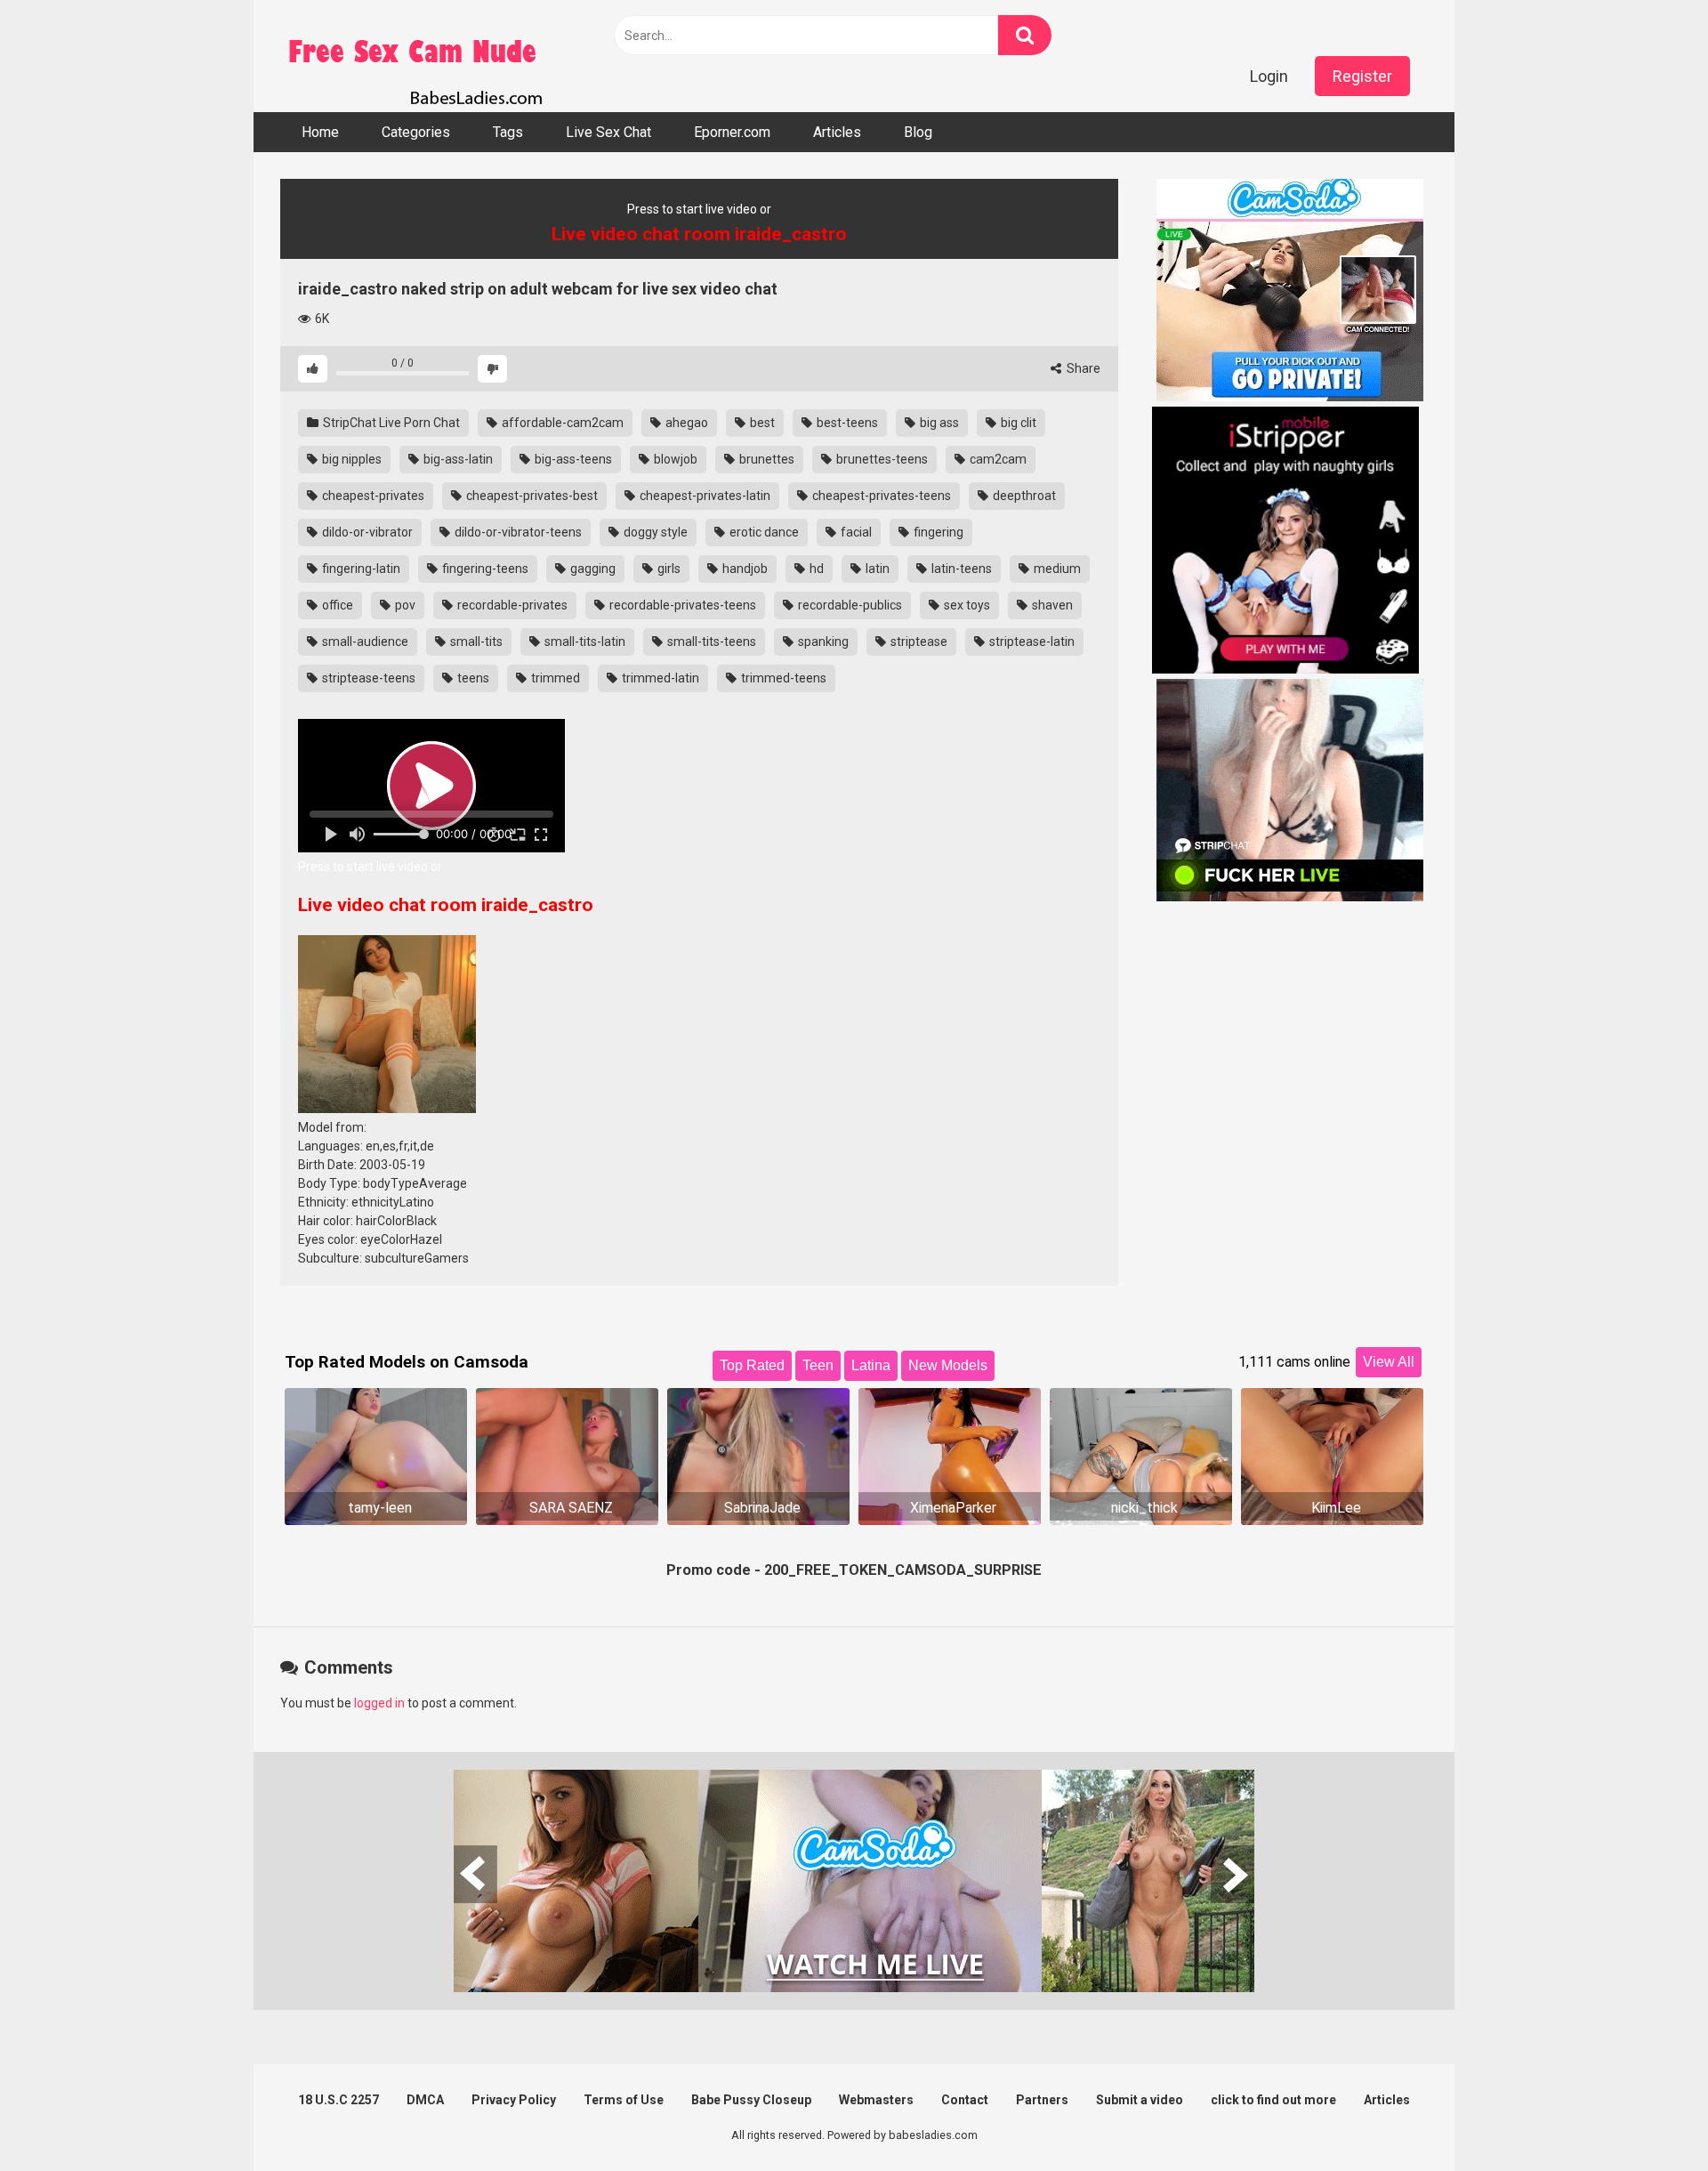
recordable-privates (511, 605)
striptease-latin (1031, 642)
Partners (1042, 2100)
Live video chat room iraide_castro (446, 905)
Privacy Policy (514, 2100)
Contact (965, 2100)
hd (815, 569)
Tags (508, 132)
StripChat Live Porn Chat (390, 423)
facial (855, 532)
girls (668, 569)
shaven (1051, 605)
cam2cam (997, 459)
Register (1362, 76)
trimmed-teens (782, 678)
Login (1269, 76)
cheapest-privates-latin (704, 496)
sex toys (966, 605)
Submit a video (1140, 2100)
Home (320, 132)
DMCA (425, 2100)
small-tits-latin (584, 642)
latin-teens (960, 569)
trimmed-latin (659, 678)
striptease (918, 642)
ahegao (685, 423)
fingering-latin (360, 569)
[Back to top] (1648, 2117)
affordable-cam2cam (561, 423)
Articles (837, 132)
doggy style (654, 532)
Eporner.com (732, 132)
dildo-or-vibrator (366, 532)
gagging (592, 569)
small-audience (364, 642)
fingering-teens (484, 569)
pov (404, 605)
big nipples (350, 459)
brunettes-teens (881, 459)
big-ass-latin (457, 459)
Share (1082, 368)
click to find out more (1273, 2100)
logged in (379, 1703)
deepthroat (1023, 496)
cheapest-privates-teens (880, 496)
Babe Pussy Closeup (751, 2100)
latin (876, 569)
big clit (1017, 423)
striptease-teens (367, 678)
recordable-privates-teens (681, 605)
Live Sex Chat (608, 132)
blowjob (674, 459)
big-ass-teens (572, 459)
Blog (918, 132)
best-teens (846, 423)
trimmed (554, 678)
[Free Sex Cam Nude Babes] (414, 56)
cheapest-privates (372, 496)
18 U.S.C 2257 (338, 2100)
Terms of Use (624, 2100)
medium (1056, 569)
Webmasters (876, 2100)
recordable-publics (849, 605)
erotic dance (763, 532)
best (761, 423)
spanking (822, 642)
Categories (416, 132)
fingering (937, 532)
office (336, 605)
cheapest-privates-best (531, 496)
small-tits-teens (710, 642)
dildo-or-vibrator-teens (517, 532)
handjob (744, 569)
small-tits (475, 642)
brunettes (765, 459)
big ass (938, 423)
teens (472, 678)
